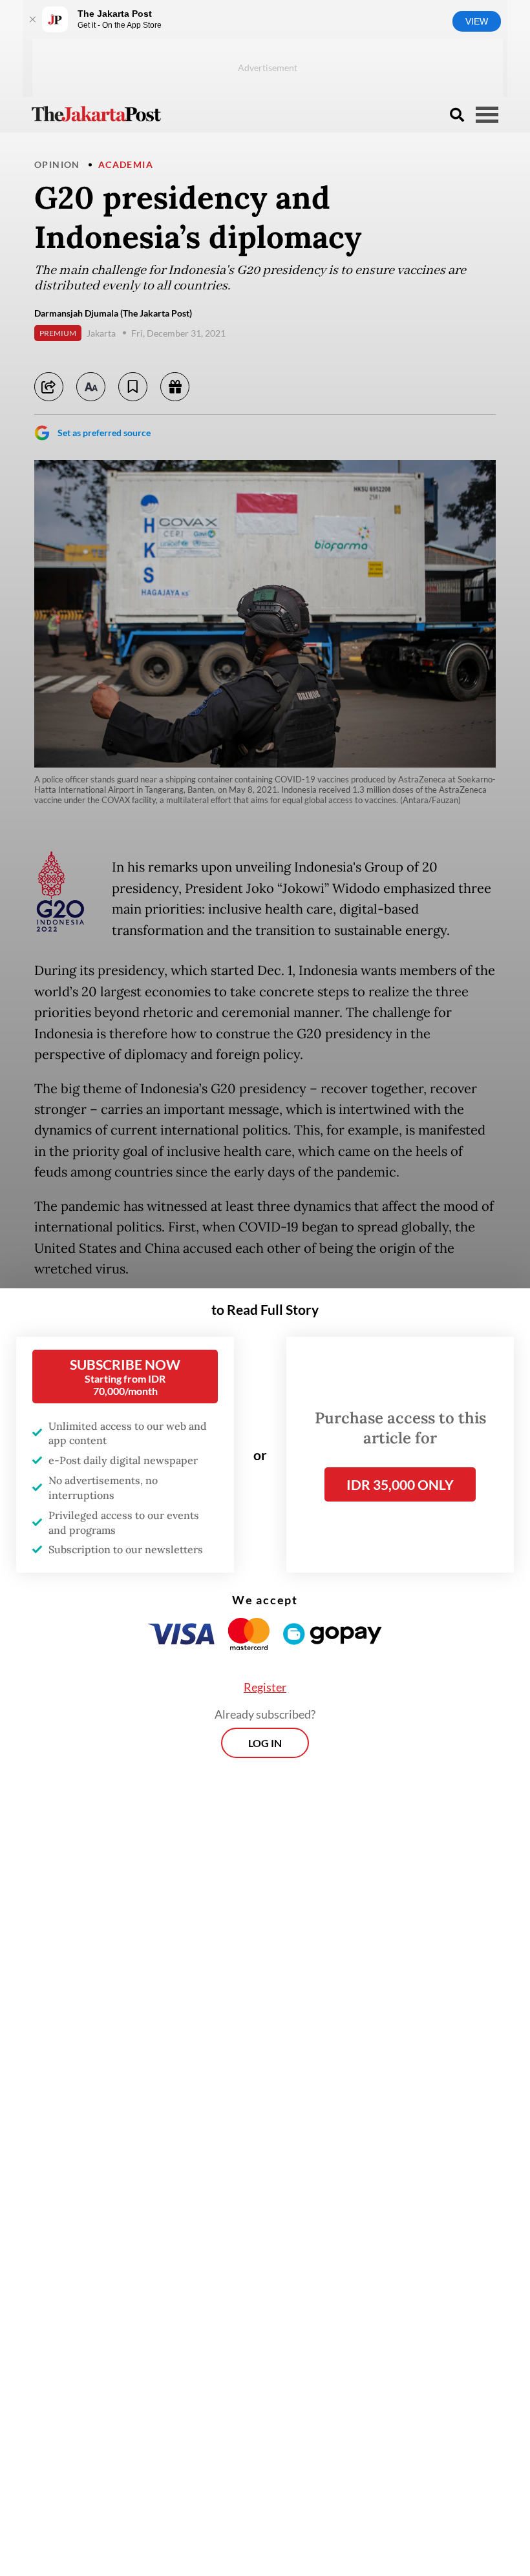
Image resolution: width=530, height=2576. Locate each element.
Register (265, 1687)
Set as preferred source (104, 433)
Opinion (57, 164)
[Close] (32, 19)
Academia (126, 164)
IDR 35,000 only (400, 1484)
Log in (265, 1743)
